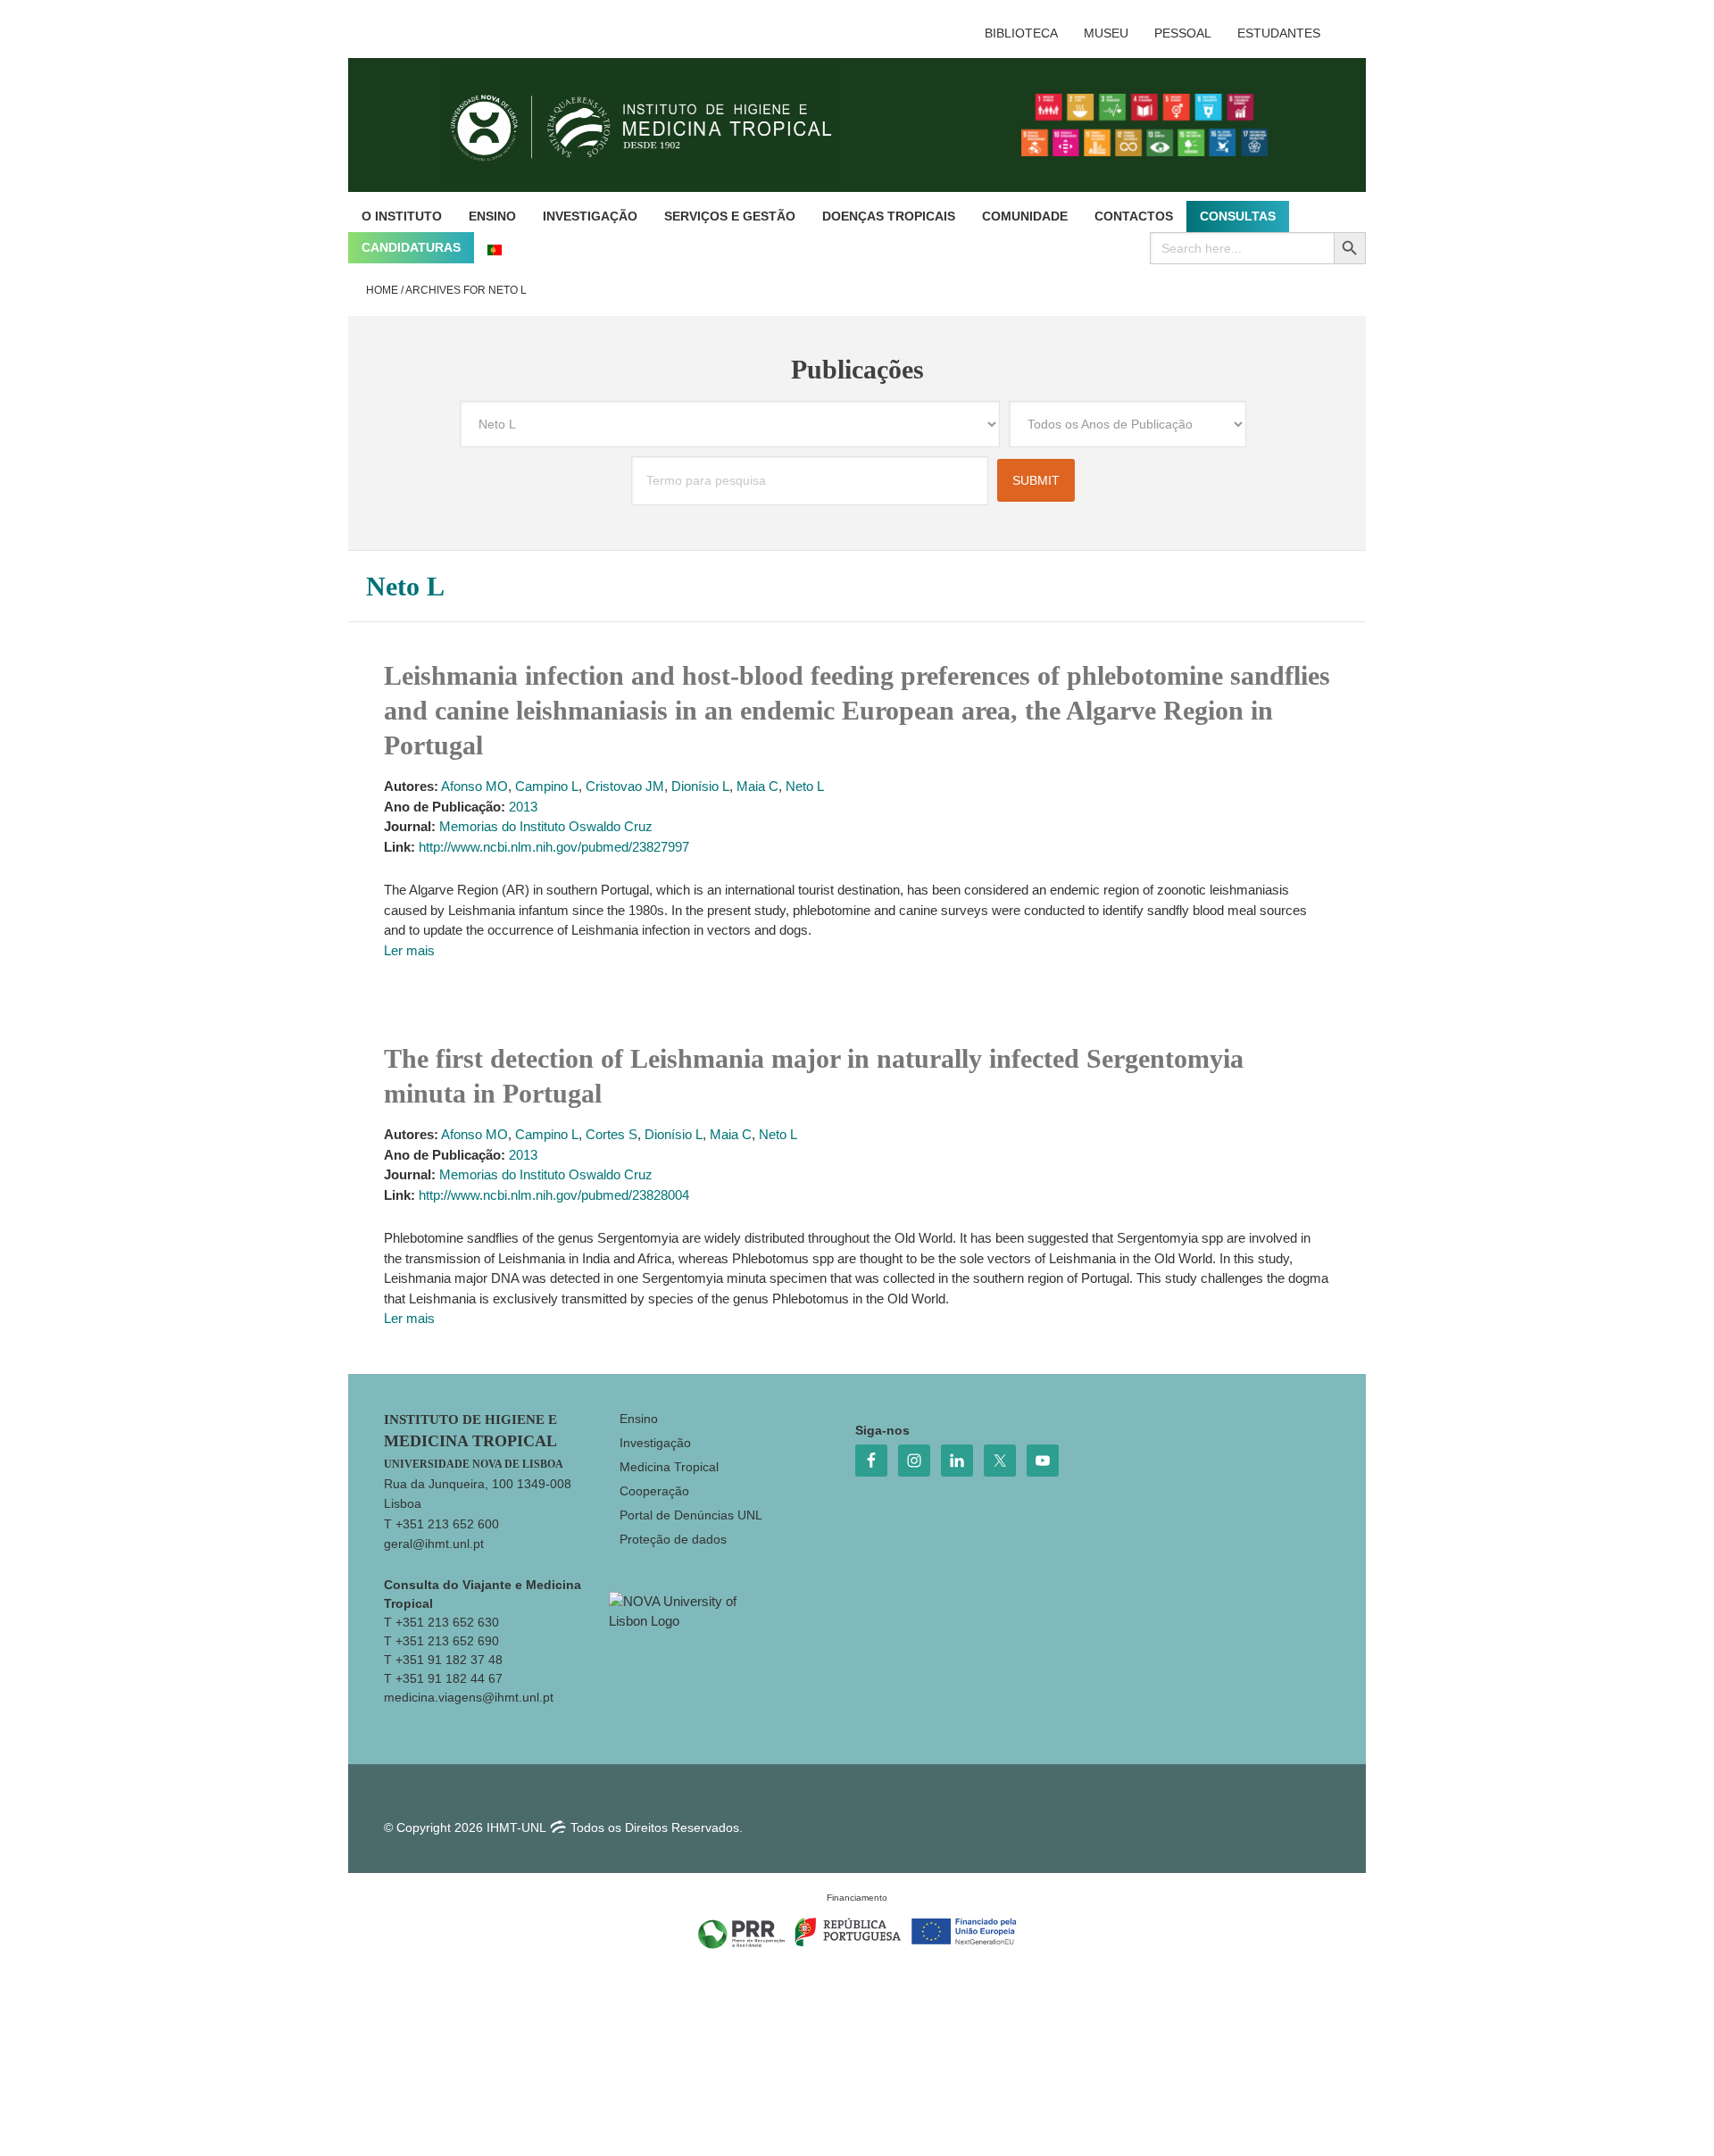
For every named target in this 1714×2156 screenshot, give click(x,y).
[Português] (495, 248)
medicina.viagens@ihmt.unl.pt (469, 1697)
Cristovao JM (625, 786)
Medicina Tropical (669, 1467)
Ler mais (409, 950)
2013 (523, 807)
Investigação (655, 1443)
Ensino (639, 1419)
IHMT (655, 125)
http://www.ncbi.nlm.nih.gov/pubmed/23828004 (554, 1195)
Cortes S (612, 1134)
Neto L (805, 786)
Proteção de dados (673, 1539)
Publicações (857, 369)
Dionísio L (700, 786)
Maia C (757, 786)
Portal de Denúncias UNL (691, 1515)
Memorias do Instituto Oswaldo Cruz (546, 826)
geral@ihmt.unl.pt (434, 1544)
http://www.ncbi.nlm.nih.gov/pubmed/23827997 (554, 847)
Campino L (547, 786)
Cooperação (654, 1491)
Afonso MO (474, 786)
